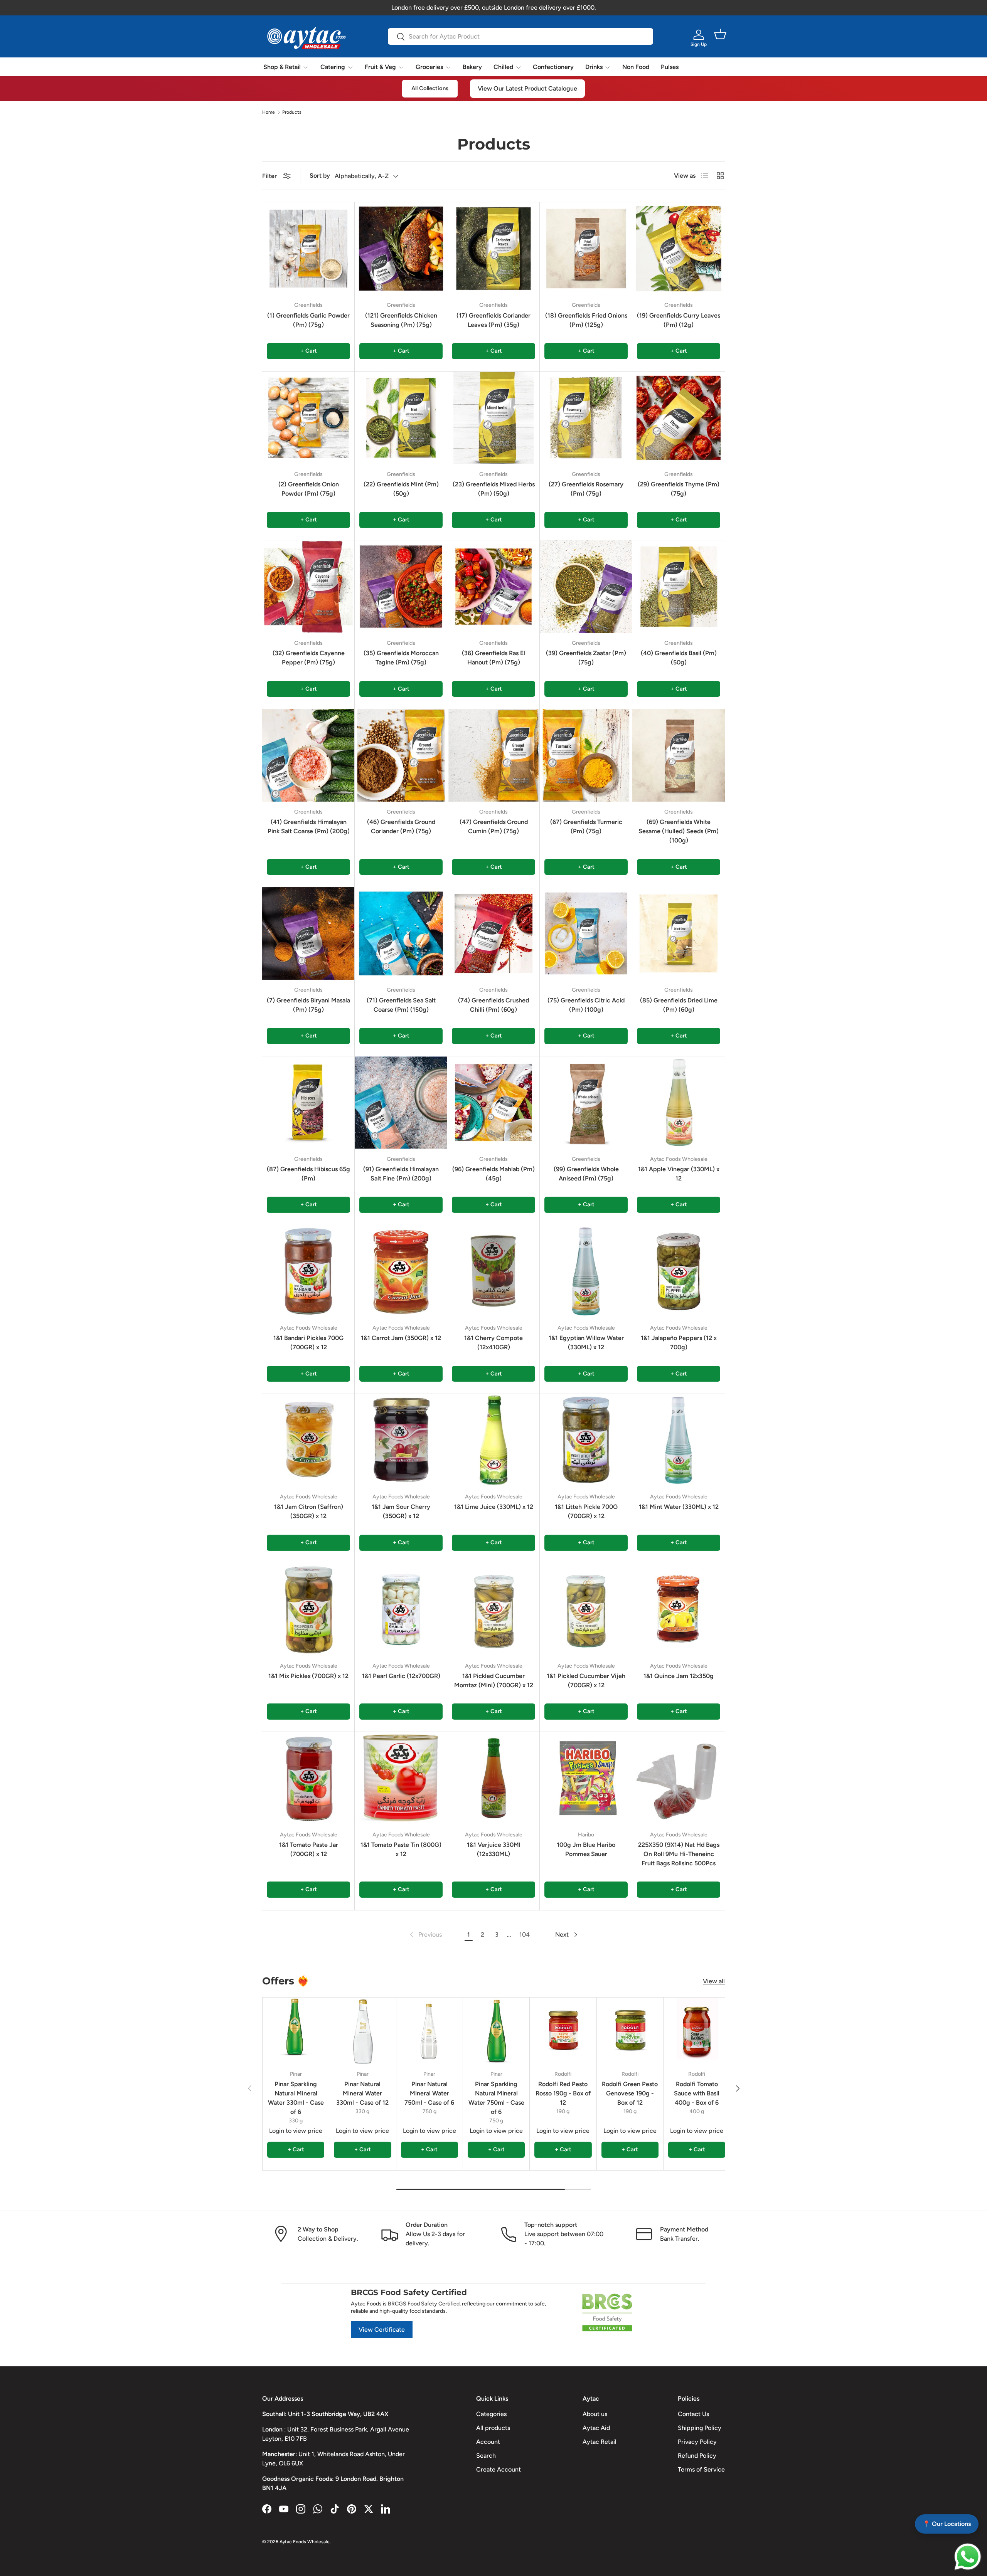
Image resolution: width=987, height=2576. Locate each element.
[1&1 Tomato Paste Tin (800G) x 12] (401, 1778)
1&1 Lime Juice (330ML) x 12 (494, 1507)
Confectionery (553, 67)
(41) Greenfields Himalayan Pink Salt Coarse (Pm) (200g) (309, 826)
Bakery (472, 67)
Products (292, 112)
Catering (333, 67)
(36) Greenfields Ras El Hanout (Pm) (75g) (493, 658)
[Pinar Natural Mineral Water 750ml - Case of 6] (429, 2031)
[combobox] (520, 36)
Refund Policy (697, 2456)
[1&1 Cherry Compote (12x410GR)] (493, 1271)
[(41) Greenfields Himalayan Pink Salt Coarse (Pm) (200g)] (308, 755)
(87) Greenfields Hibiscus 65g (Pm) (308, 1174)
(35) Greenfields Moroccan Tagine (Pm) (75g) (401, 658)
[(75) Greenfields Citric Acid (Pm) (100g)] (586, 933)
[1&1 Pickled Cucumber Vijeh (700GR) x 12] (586, 1609)
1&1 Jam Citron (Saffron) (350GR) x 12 (309, 1511)
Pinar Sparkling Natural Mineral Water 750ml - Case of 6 (496, 2098)
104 (525, 1935)
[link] (425, 1935)
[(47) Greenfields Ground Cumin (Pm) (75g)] (493, 755)
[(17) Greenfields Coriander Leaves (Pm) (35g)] (493, 249)
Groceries (429, 67)
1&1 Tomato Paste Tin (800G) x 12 (401, 1849)
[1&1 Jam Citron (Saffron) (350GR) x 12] (308, 1440)
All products (493, 2428)
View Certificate (382, 2330)
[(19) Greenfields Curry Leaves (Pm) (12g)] (679, 249)
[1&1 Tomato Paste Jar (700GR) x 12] (308, 1778)
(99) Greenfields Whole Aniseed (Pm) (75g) (586, 1174)
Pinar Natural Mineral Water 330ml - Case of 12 (362, 2093)
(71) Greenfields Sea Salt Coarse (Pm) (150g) (401, 1005)
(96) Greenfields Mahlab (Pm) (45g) (493, 1174)
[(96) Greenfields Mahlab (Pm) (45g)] (493, 1103)
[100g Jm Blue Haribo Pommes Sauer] (586, 1778)
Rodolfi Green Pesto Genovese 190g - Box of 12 (630, 2093)
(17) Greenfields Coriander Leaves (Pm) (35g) (493, 320)
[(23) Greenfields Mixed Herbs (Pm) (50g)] (493, 418)
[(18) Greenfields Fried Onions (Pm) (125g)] (586, 249)
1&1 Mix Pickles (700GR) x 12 (308, 1676)
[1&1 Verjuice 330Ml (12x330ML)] (493, 1778)
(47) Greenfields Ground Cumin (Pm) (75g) (494, 826)
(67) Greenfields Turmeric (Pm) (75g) (586, 826)
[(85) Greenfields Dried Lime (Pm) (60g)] (679, 933)
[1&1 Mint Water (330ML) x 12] (679, 1440)
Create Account (499, 2469)
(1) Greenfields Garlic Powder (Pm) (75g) (308, 320)
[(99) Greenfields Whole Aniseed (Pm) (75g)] (586, 1103)
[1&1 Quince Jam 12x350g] (679, 1609)
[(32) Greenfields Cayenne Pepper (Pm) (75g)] (308, 587)
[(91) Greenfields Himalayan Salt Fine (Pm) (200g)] (401, 1103)
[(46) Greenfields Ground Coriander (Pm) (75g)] (401, 755)
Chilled (503, 67)
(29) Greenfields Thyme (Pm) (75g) (679, 489)
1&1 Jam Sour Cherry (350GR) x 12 (401, 1511)
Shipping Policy (700, 2428)
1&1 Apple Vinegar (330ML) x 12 (679, 1174)
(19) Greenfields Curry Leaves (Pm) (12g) (679, 320)
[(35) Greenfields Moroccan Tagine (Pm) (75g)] (401, 587)
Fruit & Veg (380, 67)
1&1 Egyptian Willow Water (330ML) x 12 (586, 1343)
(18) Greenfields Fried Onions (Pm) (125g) (586, 320)
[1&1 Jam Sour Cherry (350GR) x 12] (401, 1440)
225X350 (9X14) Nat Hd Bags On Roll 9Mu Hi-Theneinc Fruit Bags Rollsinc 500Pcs (679, 1854)
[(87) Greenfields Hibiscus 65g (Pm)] (308, 1103)
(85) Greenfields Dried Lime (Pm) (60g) (679, 1005)
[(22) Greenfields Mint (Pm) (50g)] (401, 418)
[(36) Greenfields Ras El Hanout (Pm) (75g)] (493, 587)
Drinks (594, 67)
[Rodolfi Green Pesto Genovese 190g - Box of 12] (630, 2031)
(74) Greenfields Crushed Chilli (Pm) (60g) (493, 1005)
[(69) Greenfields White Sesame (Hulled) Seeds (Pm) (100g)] (679, 755)
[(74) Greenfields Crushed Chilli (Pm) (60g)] (493, 933)
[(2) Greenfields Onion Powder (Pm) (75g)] (308, 418)
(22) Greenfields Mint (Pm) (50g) (401, 489)
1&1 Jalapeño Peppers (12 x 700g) (679, 1343)
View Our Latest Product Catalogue (527, 88)
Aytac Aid (596, 2428)
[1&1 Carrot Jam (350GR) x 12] (401, 1271)
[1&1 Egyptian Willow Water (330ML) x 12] (586, 1271)
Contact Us (693, 2414)
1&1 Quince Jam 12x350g (679, 1676)
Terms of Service (701, 2469)
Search (486, 2456)
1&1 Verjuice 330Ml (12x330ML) (494, 1849)
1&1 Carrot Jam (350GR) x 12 (401, 1338)
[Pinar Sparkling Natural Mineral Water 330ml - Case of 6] (296, 2031)
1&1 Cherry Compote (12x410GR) (493, 1343)
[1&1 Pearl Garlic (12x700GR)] (401, 1609)
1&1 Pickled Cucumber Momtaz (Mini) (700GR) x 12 (494, 1681)
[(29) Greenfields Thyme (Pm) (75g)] (679, 418)
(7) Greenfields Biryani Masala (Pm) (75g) (308, 1005)
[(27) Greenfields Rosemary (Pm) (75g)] (586, 418)
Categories (491, 2414)
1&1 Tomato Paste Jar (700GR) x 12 (309, 1849)
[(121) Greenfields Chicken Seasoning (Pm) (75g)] (401, 249)
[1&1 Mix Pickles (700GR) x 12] (308, 1609)
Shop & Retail (282, 67)
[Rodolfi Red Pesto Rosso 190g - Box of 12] (563, 2031)
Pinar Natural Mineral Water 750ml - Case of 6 (429, 2093)
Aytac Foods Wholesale (305, 2542)
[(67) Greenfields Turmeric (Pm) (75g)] (586, 755)
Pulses (670, 67)
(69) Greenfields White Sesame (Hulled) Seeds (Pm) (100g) (679, 831)
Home (269, 112)
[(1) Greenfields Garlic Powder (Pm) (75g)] (308, 249)
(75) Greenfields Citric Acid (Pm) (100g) (586, 1005)
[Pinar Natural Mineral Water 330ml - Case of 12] (362, 2031)
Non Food (636, 67)
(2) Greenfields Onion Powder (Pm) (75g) (309, 489)
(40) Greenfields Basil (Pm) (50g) (679, 658)
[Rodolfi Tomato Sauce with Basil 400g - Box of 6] (697, 2031)
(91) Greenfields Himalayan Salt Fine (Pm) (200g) (401, 1174)
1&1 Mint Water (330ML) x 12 (679, 1507)
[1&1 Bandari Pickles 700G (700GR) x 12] (308, 1271)
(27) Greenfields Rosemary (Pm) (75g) (586, 489)
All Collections (430, 88)
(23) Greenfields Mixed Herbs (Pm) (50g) (494, 489)
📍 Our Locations (947, 2524)
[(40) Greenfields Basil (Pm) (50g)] (679, 587)
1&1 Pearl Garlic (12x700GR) (401, 1676)
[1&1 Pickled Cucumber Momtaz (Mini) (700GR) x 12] (493, 1609)
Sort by (320, 176)
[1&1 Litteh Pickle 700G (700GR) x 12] (586, 1440)
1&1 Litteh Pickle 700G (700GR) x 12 (586, 1511)
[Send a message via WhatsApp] (968, 2557)
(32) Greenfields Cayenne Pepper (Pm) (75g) (309, 658)
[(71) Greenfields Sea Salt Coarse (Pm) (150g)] (401, 933)
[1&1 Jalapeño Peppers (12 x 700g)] (679, 1271)
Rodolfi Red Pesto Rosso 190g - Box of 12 (563, 2093)
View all (714, 1981)
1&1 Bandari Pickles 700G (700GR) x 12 (308, 1343)
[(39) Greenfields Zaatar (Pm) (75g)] (586, 587)
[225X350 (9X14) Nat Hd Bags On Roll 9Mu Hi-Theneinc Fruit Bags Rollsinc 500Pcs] (679, 1778)
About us (595, 2414)
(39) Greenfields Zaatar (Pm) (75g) (586, 658)
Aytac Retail (600, 2442)
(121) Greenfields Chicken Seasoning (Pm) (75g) (401, 320)
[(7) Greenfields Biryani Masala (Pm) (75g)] (308, 933)
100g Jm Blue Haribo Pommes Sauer (586, 1849)
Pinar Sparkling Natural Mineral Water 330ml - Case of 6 (296, 2098)
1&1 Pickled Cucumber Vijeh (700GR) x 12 (586, 1681)
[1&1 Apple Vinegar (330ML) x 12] (679, 1103)
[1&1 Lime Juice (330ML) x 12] (493, 1440)
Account (488, 2442)
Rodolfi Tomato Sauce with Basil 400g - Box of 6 (697, 2093)
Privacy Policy (697, 2442)
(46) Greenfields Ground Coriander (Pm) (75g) (401, 826)
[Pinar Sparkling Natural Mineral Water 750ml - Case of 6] (496, 2031)
